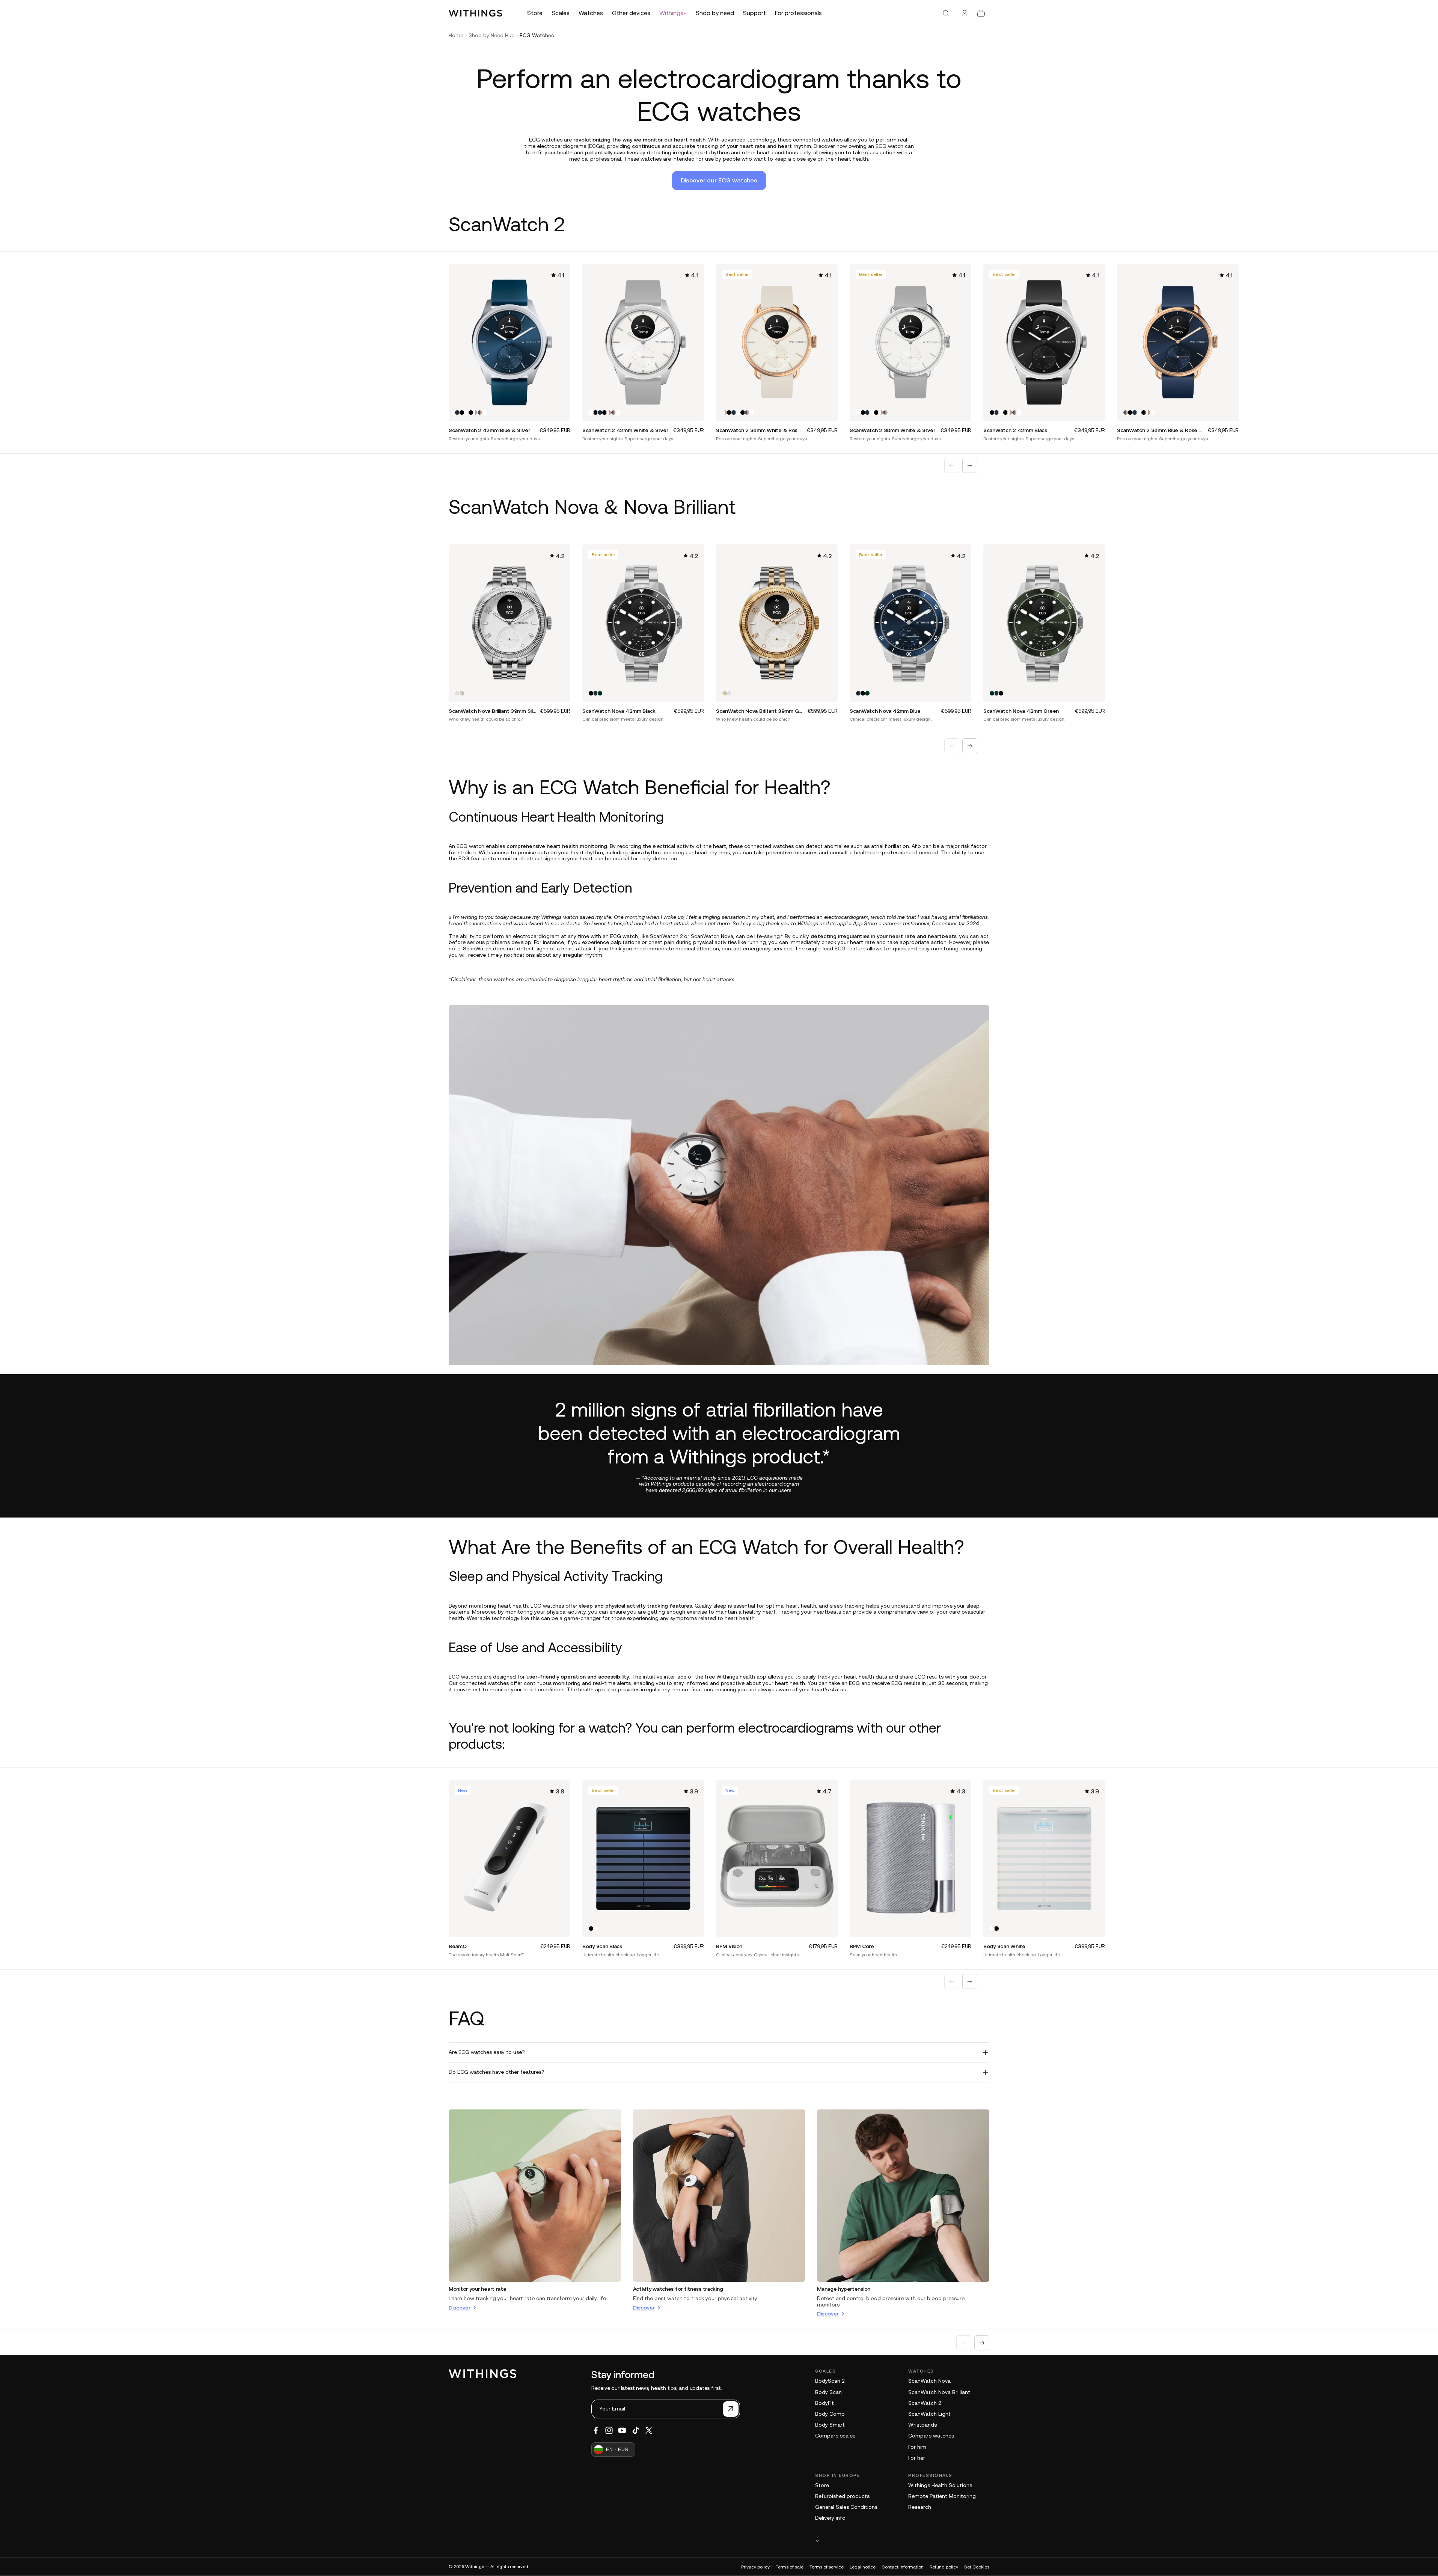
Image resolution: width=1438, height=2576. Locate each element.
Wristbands (922, 2425)
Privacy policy (755, 2567)
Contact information (903, 2567)
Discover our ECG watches (719, 180)
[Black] (462, 413)
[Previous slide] (952, 465)
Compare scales (835, 2436)
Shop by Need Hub (492, 35)
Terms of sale (790, 2567)
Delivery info (830, 2518)
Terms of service (827, 2567)
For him (917, 2447)
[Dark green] (600, 693)
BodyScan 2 (830, 2381)
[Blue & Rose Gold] (480, 413)
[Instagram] (609, 2430)
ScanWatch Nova (929, 2381)
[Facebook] (596, 2430)
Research (920, 2507)
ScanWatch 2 (925, 2403)
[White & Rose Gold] (475, 413)
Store (822, 2485)
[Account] (965, 13)
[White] (466, 413)
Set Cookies (977, 2567)
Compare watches (931, 2436)
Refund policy (944, 2567)
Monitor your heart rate (478, 2289)
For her (917, 2458)
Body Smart (830, 2425)
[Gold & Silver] (462, 693)
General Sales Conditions (846, 2507)
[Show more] (902, 2541)
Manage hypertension (844, 2289)
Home (456, 35)
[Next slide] (970, 465)
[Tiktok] (636, 2430)
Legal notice (863, 2567)
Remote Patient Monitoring (942, 2496)
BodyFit (825, 2403)
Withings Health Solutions (940, 2485)
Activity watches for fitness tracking (678, 2289)
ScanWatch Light (929, 2414)
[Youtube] (622, 2430)
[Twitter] (649, 2430)
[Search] (946, 13)
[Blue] (457, 413)
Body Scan (828, 2392)
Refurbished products (842, 2496)
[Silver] (457, 693)
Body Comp (830, 2414)
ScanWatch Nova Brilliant (939, 2392)
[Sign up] (731, 2409)
